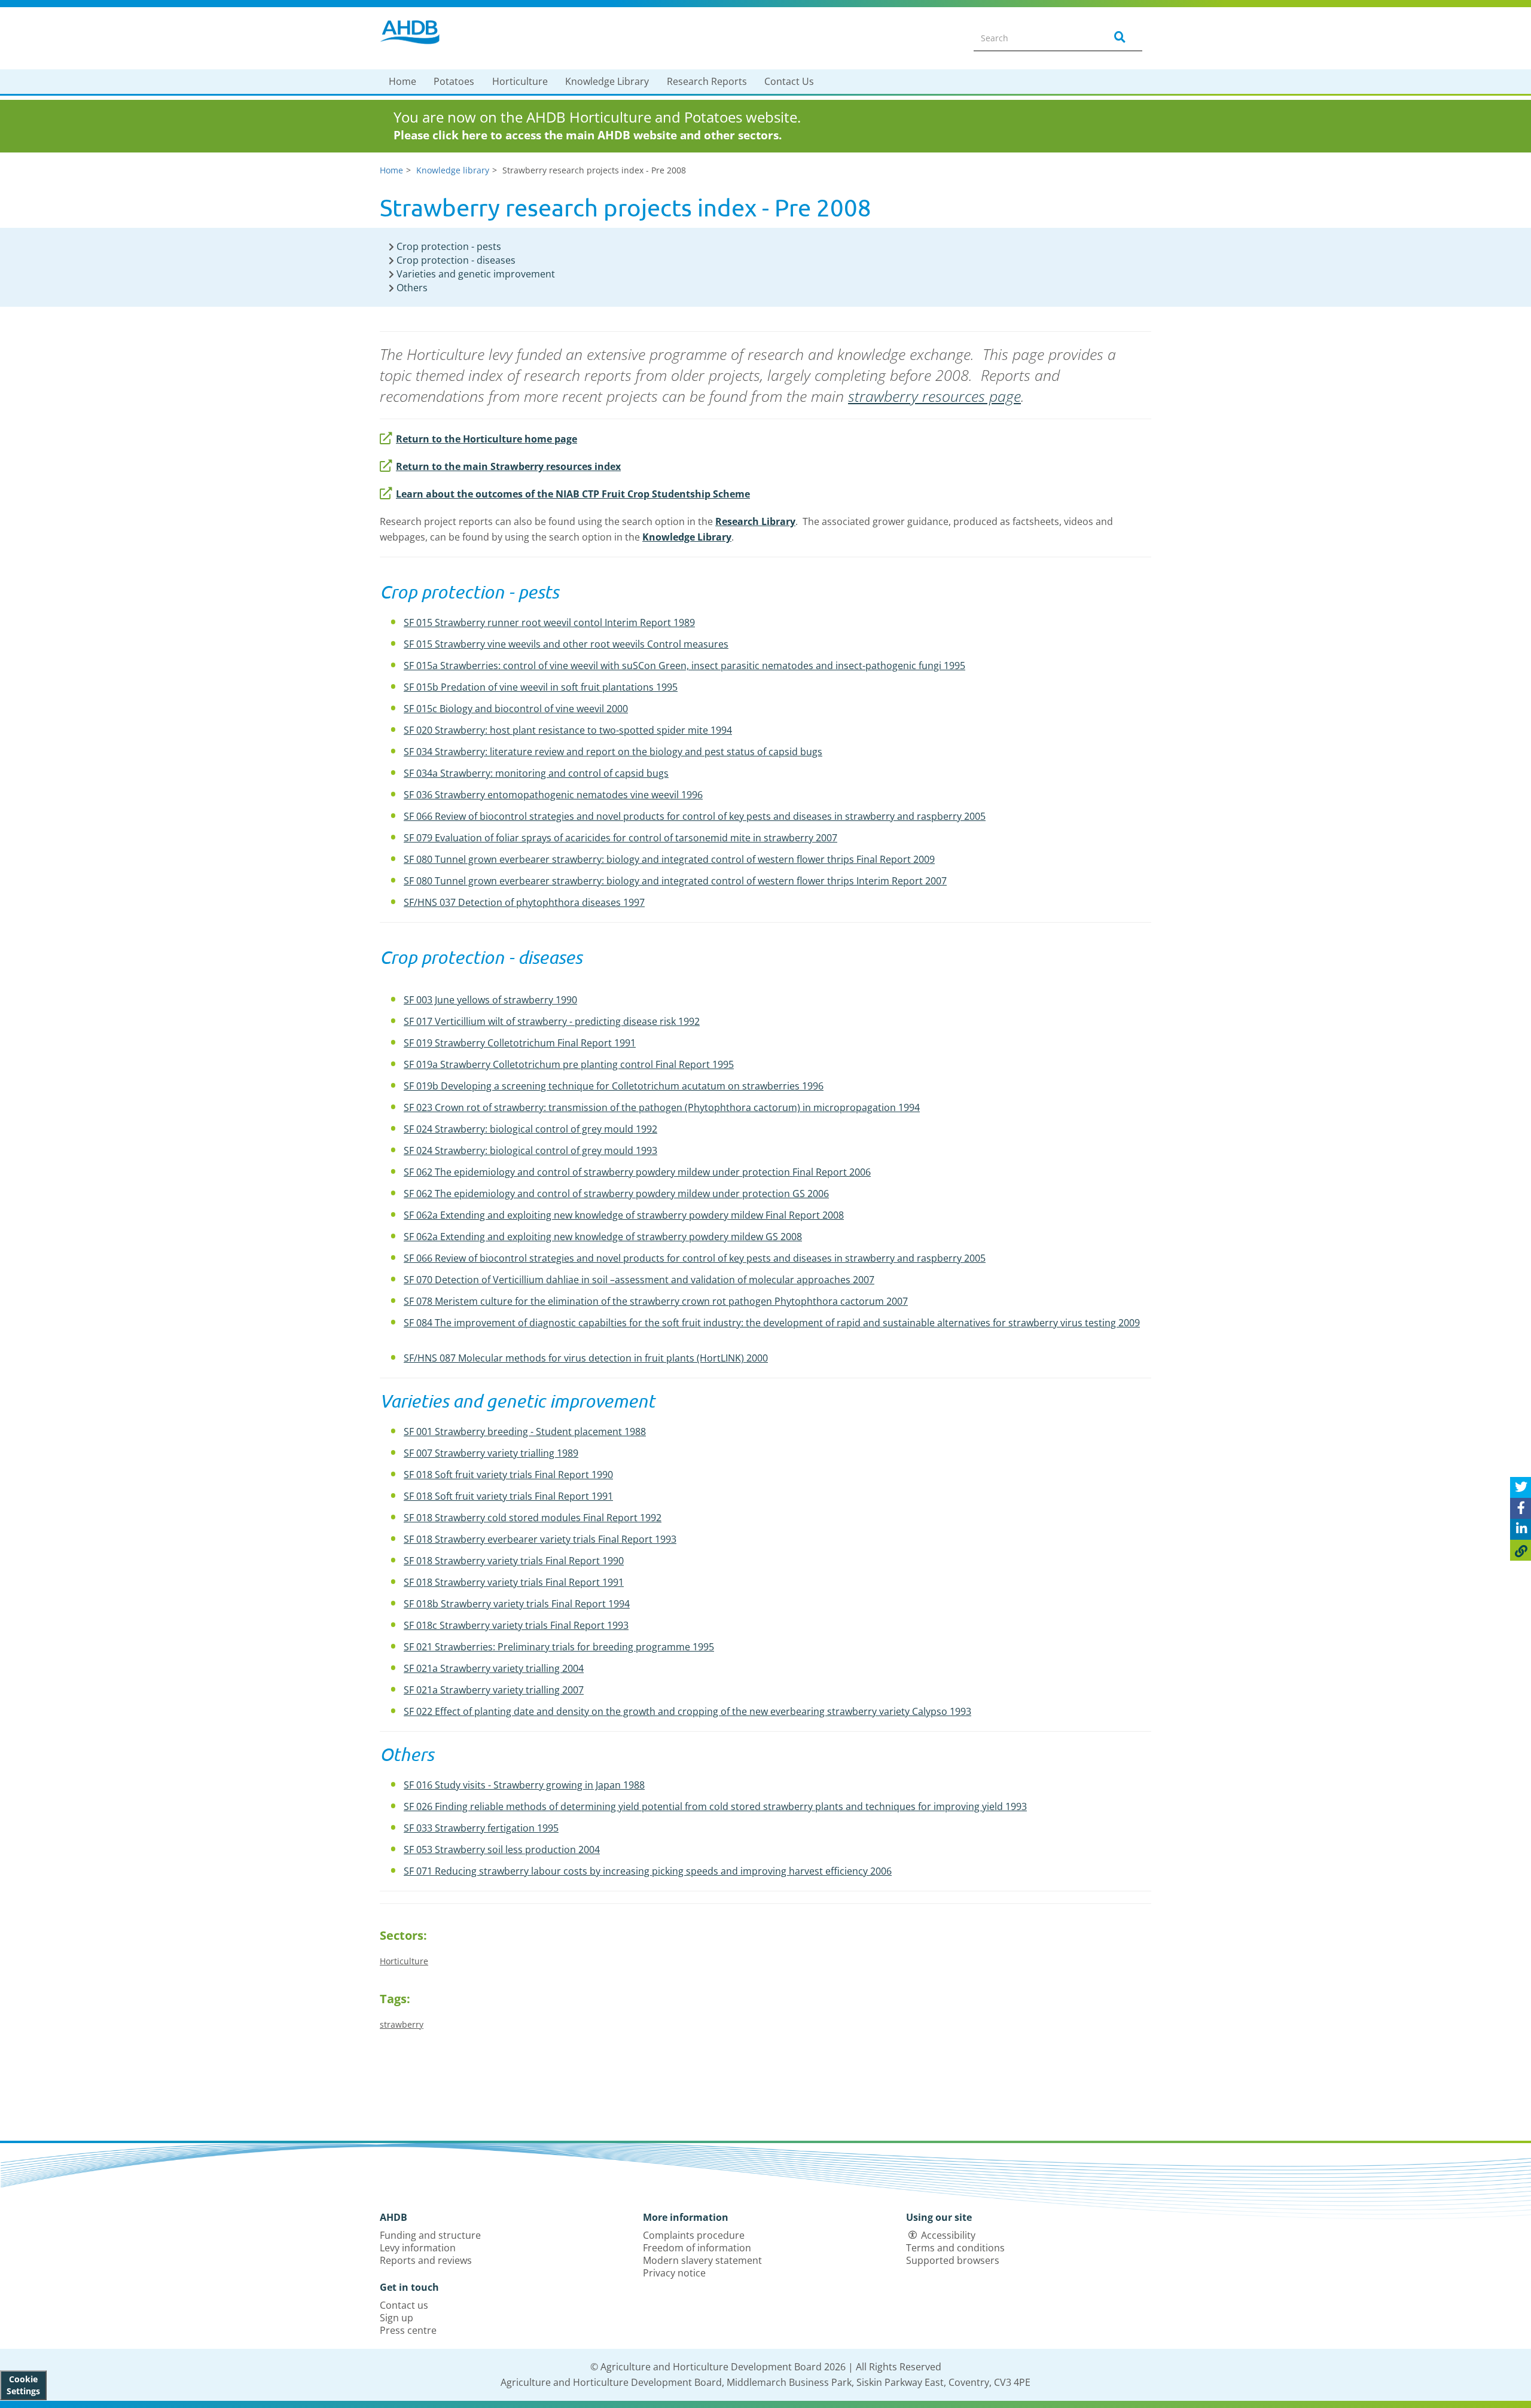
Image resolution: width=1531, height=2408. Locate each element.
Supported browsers (953, 2260)
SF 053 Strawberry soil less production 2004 (502, 1850)
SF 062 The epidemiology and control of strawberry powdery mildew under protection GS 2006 (616, 1194)
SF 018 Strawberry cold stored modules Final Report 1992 (533, 1518)
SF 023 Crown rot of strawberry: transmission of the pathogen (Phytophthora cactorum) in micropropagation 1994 (662, 1107)
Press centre (408, 2330)
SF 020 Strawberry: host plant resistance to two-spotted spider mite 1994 (568, 730)
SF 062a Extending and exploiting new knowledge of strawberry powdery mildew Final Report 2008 (624, 1215)
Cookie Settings (23, 2385)
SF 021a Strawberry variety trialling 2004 (494, 1668)
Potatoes (454, 81)
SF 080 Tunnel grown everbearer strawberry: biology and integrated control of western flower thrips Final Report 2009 (669, 859)
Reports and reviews (426, 2260)
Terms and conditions (955, 2248)
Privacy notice (674, 2273)
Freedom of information (697, 2248)
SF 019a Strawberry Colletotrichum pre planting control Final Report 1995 (569, 1064)
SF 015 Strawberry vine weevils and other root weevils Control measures (566, 644)
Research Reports (707, 81)
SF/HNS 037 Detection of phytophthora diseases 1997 (524, 902)
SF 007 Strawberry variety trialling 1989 (491, 1453)
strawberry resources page (934, 396)
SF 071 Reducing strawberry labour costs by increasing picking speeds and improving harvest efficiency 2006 (648, 1871)
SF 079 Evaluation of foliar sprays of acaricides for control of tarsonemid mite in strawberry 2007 (620, 838)
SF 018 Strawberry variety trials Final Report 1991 (514, 1582)
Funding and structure (430, 2235)
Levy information (418, 2248)
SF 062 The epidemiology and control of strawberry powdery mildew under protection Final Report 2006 (637, 1172)
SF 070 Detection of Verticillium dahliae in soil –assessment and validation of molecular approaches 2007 (639, 1280)
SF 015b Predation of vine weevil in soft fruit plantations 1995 (541, 687)
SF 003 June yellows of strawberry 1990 (490, 1000)
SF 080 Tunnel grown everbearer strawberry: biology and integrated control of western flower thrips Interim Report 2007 (675, 881)
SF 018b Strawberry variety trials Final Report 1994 (517, 1604)
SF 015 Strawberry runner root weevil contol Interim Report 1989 (549, 622)
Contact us (404, 2305)
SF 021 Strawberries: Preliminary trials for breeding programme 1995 (559, 1647)
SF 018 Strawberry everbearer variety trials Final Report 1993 (540, 1539)
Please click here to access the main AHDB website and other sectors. (588, 135)
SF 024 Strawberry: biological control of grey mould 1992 (530, 1129)
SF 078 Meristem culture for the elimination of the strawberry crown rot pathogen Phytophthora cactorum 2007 (656, 1301)
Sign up (397, 2318)
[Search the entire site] (1118, 38)
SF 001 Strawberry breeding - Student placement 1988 (525, 1432)
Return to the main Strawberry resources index (508, 466)
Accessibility (948, 2235)
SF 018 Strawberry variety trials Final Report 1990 (514, 1561)
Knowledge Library (607, 81)
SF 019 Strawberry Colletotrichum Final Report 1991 (520, 1043)
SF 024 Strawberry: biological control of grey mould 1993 (530, 1150)
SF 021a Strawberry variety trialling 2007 (494, 1690)
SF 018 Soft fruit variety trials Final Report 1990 (508, 1475)
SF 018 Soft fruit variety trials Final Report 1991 (508, 1496)
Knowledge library (453, 170)
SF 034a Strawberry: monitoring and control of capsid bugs (536, 773)
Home (402, 81)
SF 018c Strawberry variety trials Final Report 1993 (516, 1625)
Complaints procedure (694, 2235)
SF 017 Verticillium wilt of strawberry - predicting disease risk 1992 (552, 1021)
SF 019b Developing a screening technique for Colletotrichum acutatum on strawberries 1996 (614, 1086)
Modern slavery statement (702, 2260)
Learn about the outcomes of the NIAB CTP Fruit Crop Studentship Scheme (573, 494)
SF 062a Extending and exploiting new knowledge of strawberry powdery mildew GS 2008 (603, 1237)
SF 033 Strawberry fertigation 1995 (481, 1828)
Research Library (755, 521)
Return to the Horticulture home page (487, 439)
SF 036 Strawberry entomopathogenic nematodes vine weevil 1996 (553, 795)
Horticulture (520, 81)
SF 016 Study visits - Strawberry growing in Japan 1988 (524, 1785)
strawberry (402, 2024)
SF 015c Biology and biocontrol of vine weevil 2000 (516, 709)
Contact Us (789, 81)
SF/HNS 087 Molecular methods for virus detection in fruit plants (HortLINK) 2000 (586, 1358)
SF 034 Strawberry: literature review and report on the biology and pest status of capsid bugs (613, 752)
